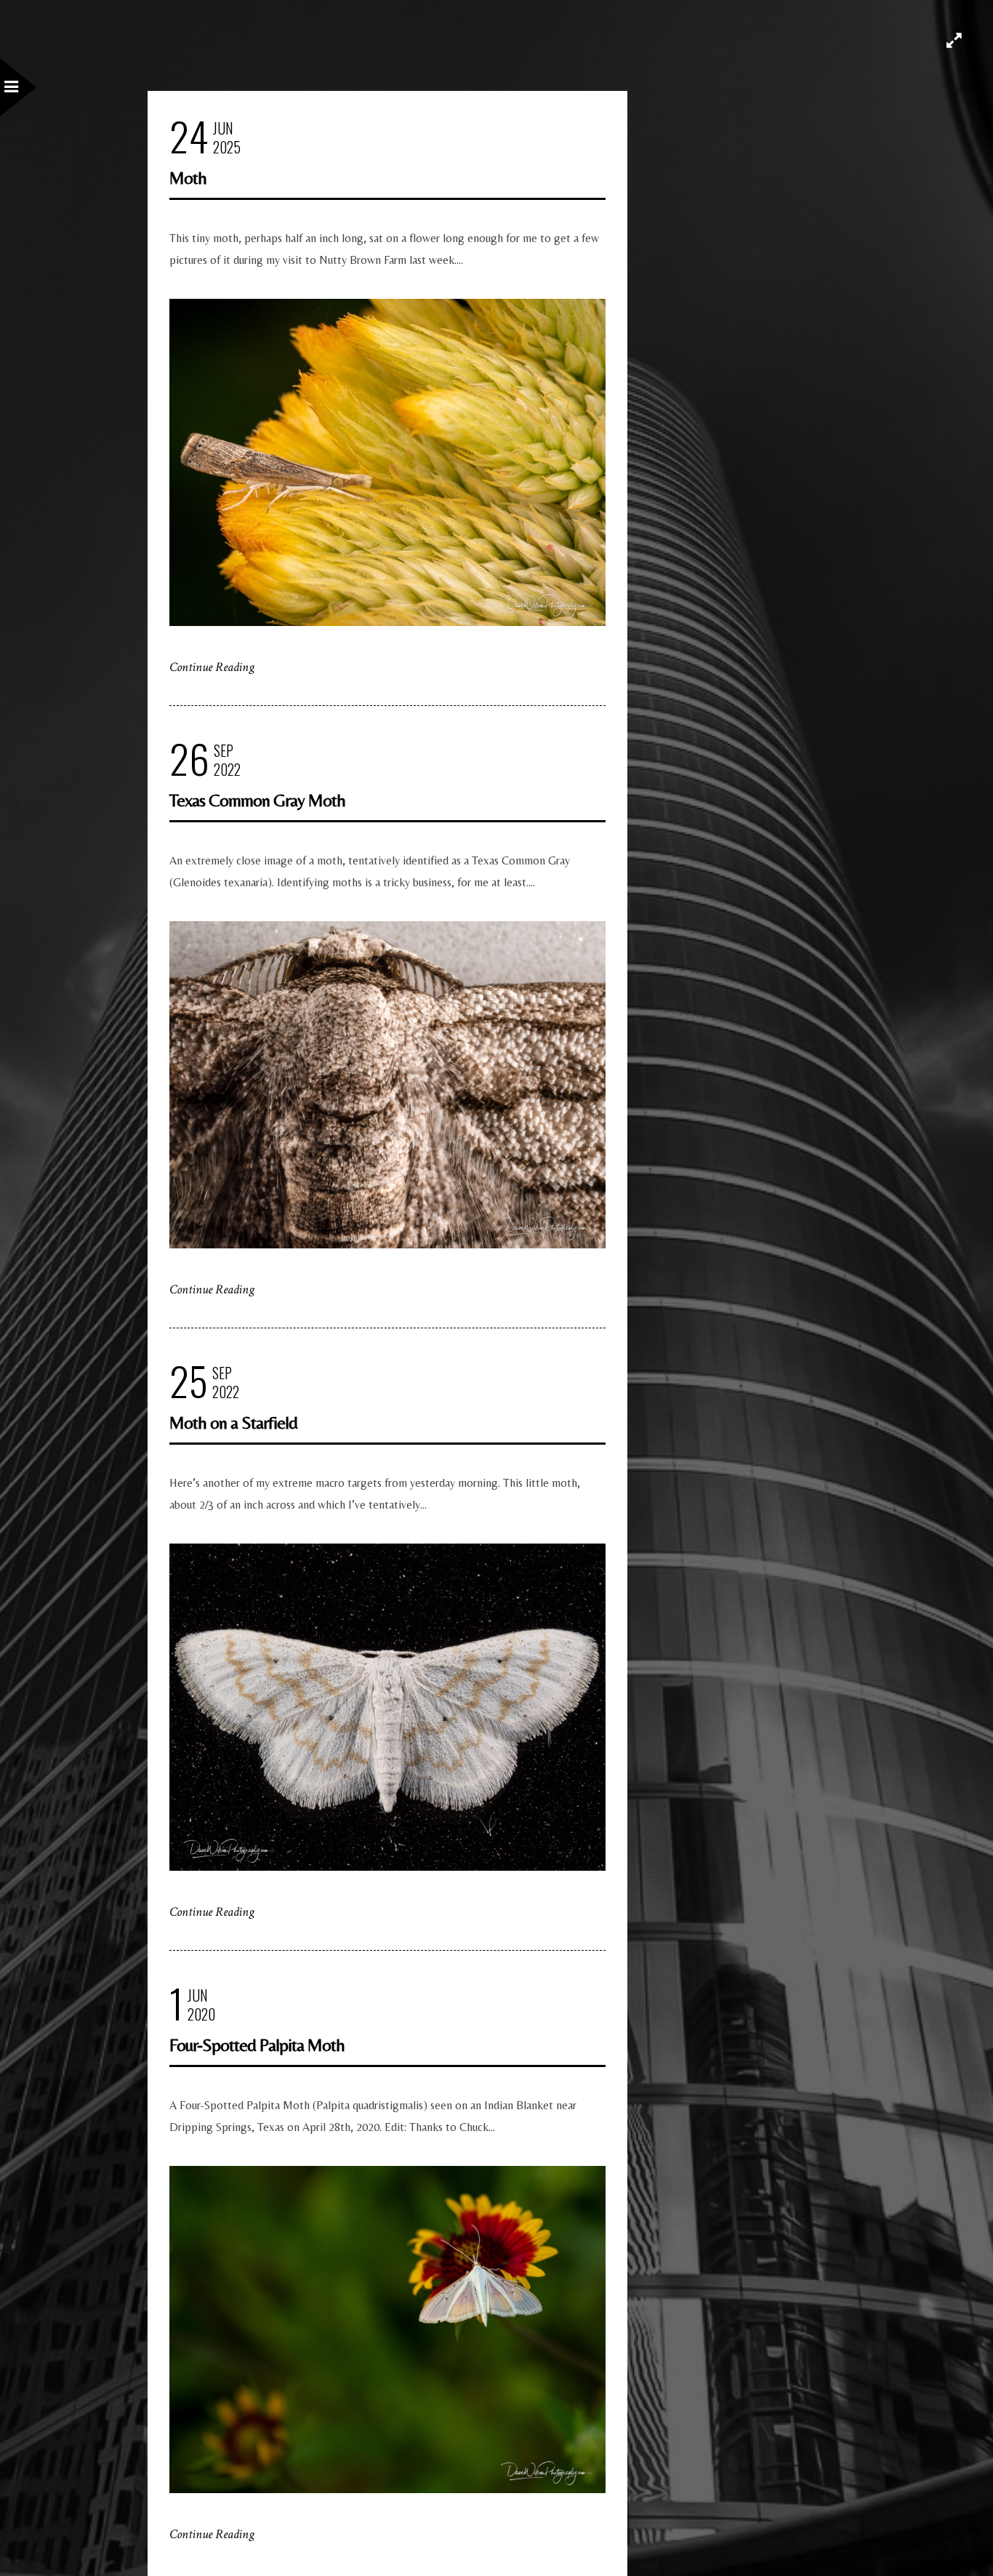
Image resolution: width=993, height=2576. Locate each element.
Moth (188, 178)
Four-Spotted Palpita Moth (257, 2045)
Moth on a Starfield (233, 1423)
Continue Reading (212, 667)
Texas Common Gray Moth (257, 800)
